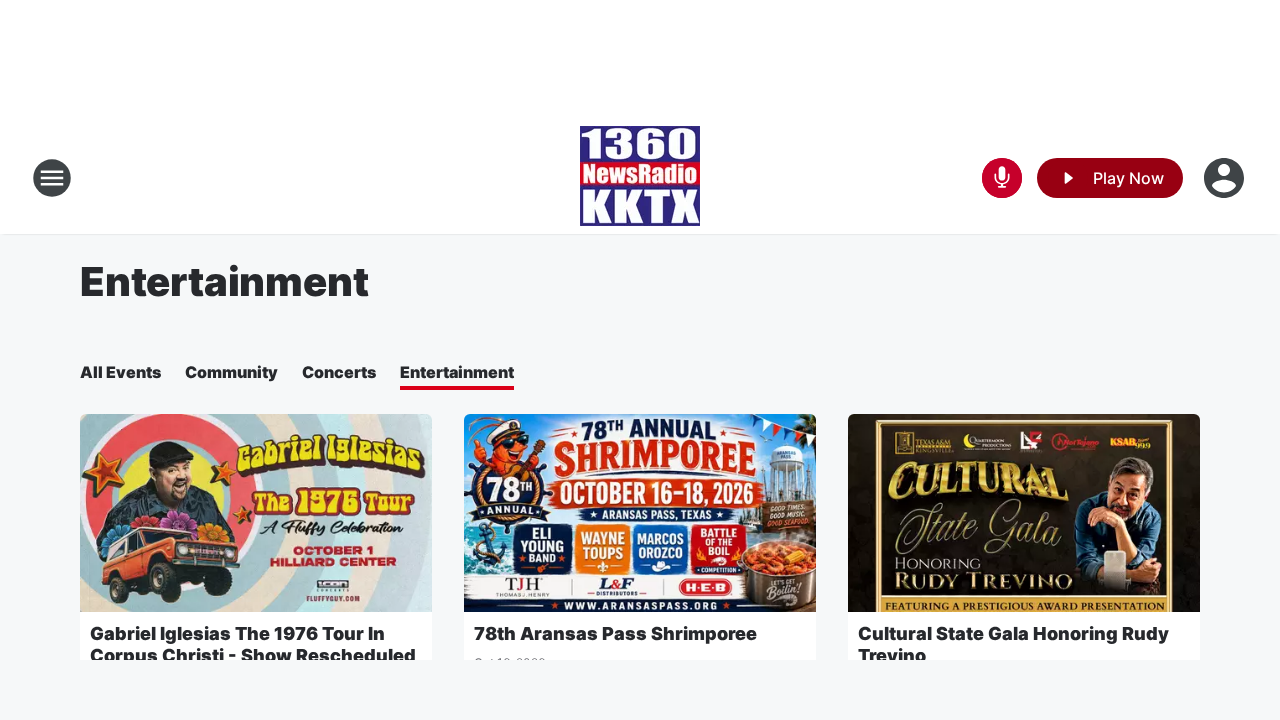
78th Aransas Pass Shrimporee (615, 633)
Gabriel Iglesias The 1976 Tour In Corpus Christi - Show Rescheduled (253, 644)
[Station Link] (640, 178)
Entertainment (457, 372)
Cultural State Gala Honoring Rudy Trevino (1013, 644)
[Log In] (1226, 178)
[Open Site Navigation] (52, 178)
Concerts (339, 372)
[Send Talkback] (1002, 178)
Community (231, 372)
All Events (120, 372)
